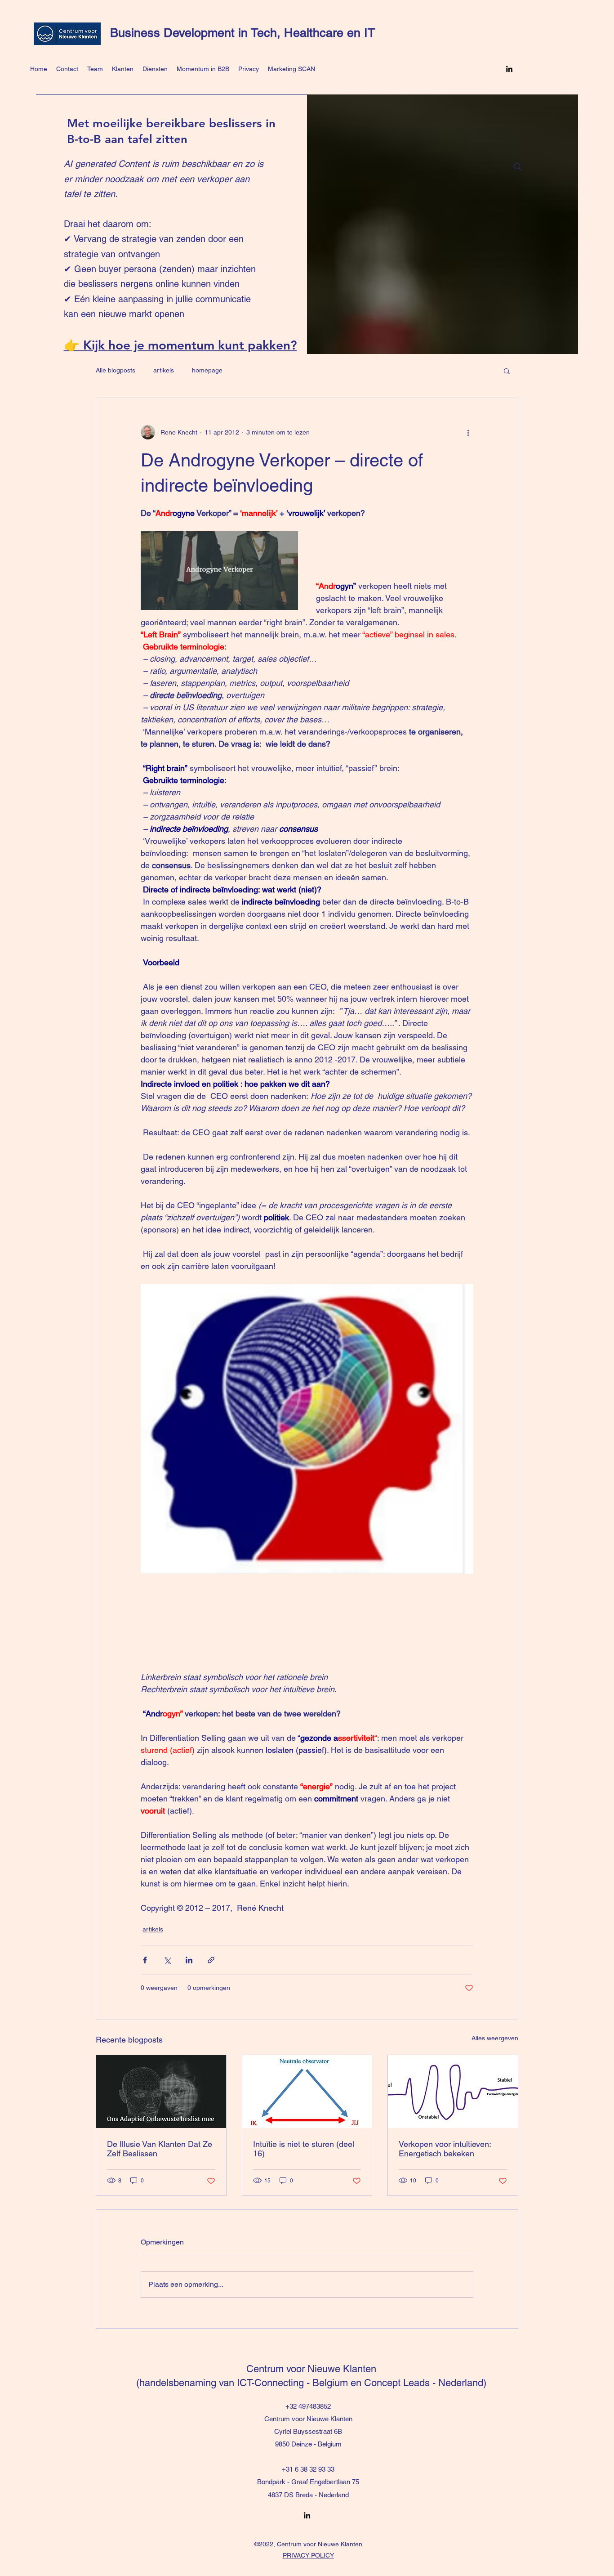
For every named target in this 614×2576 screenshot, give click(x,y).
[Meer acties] (468, 432)
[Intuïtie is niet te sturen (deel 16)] (307, 2092)
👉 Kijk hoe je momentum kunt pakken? (180, 345)
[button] (507, 371)
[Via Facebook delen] (145, 1960)
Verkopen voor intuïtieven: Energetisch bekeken (445, 2149)
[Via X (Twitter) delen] (167, 1960)
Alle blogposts (116, 370)
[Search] (518, 167)
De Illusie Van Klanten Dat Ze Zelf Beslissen (160, 2149)
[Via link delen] (211, 1960)
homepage (207, 370)
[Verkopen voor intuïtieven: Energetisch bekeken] (453, 2092)
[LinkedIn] (509, 69)
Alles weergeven (495, 2038)
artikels (164, 370)
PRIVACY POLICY (308, 2555)
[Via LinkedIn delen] (189, 1960)
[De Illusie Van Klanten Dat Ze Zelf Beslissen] (161, 2092)
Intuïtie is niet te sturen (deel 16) (304, 2149)
